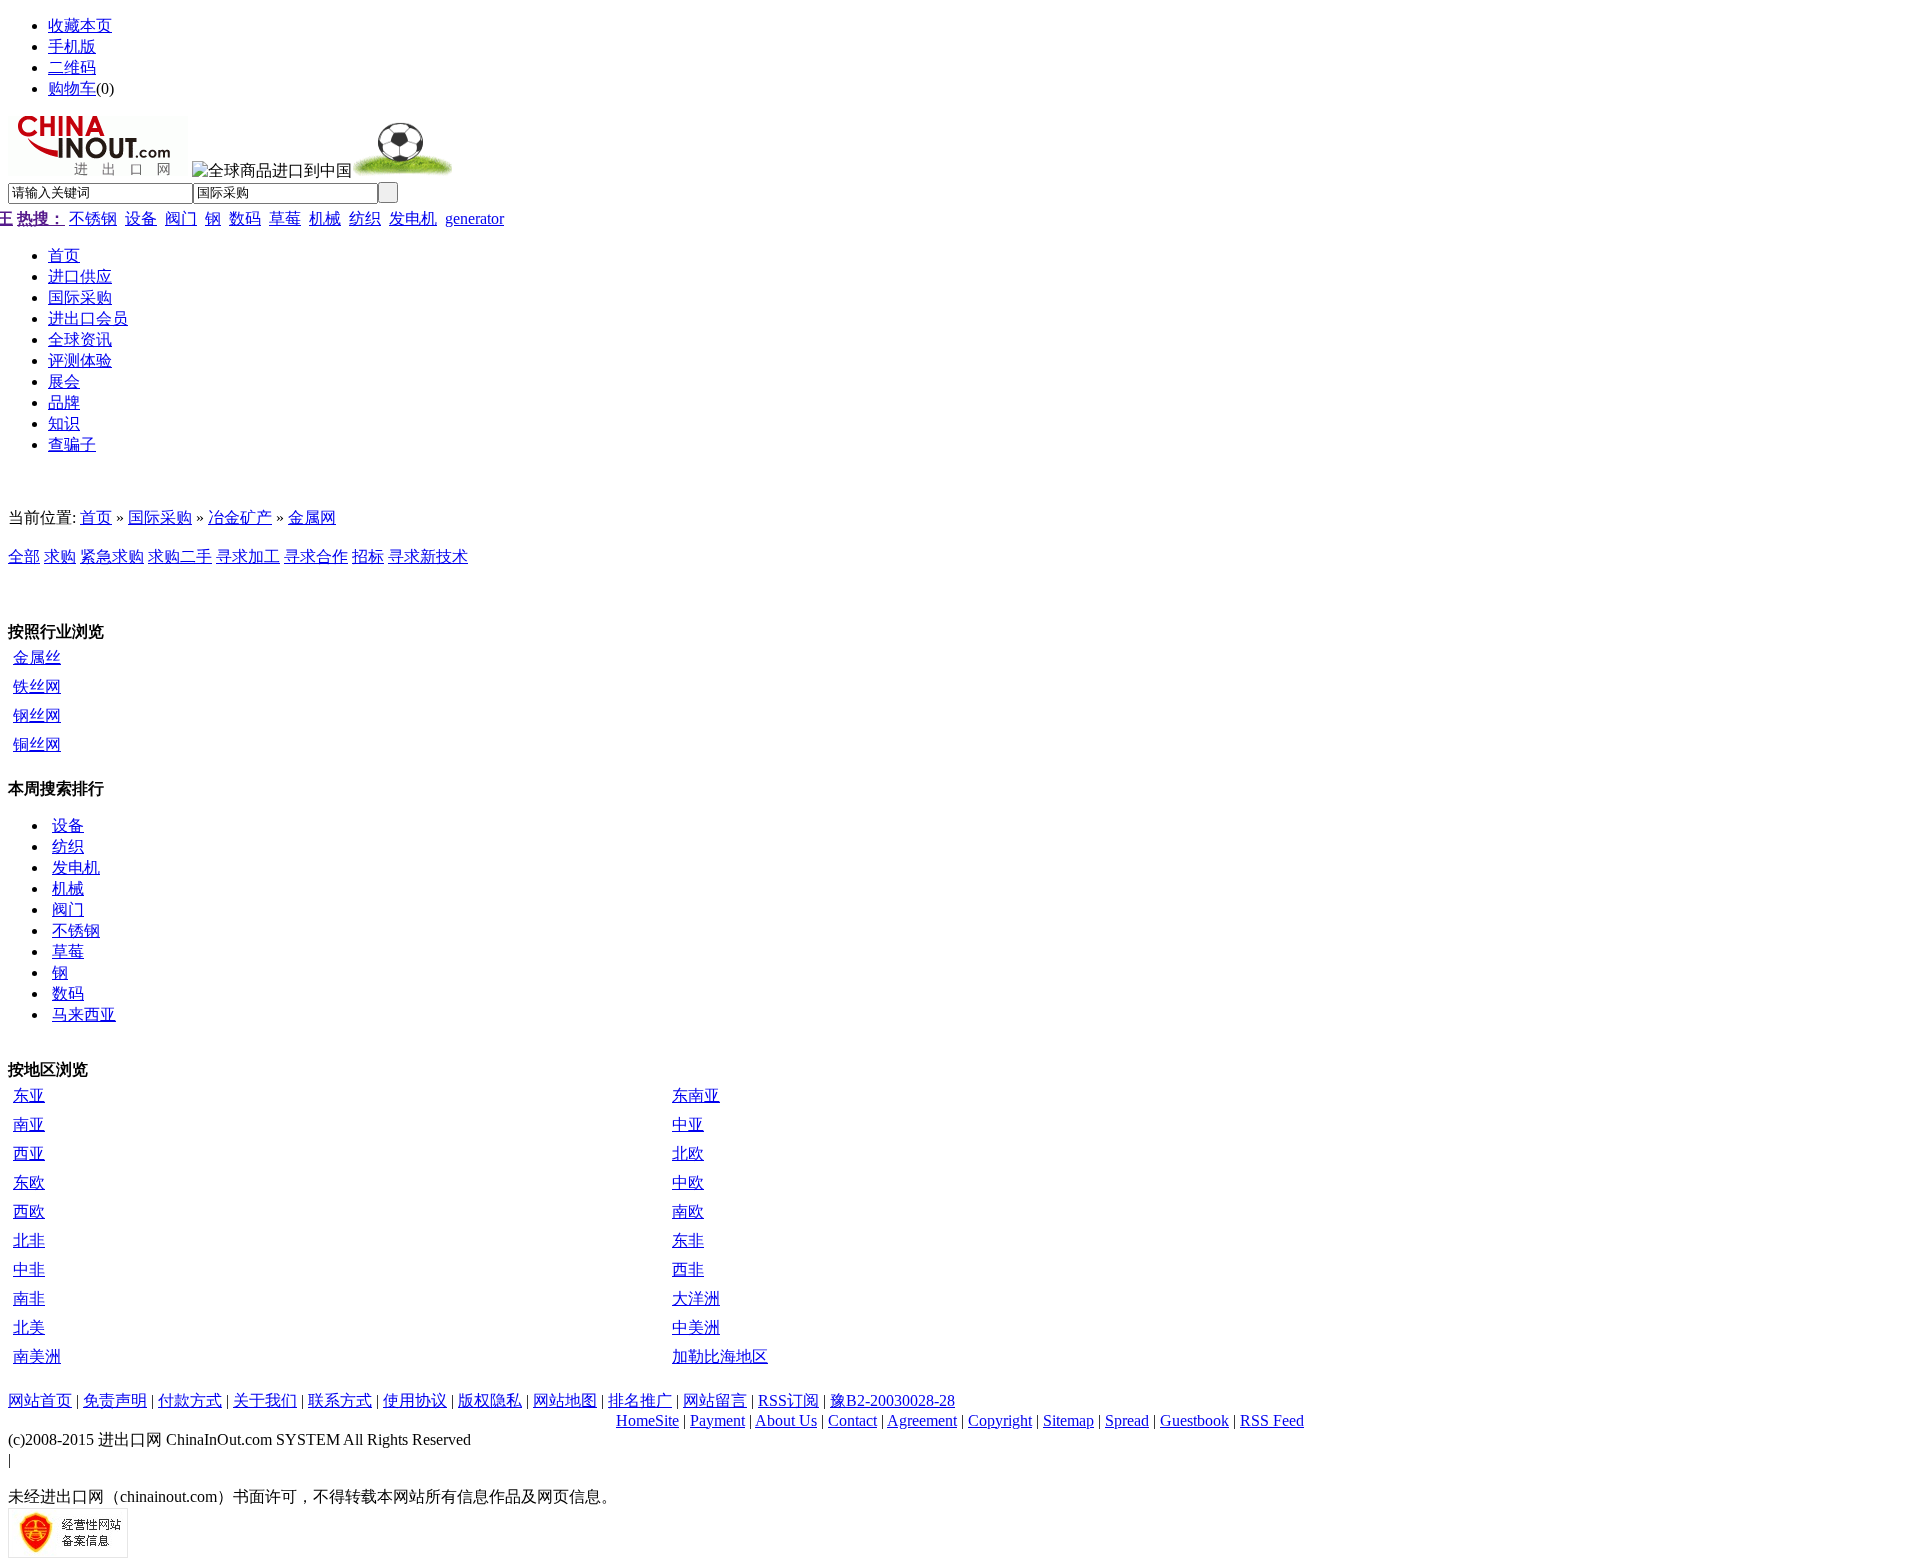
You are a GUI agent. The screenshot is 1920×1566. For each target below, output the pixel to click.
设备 (141, 218)
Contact (852, 1420)
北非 (29, 1240)
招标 (368, 556)
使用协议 (415, 1400)
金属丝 (37, 657)
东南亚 (696, 1095)
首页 (96, 517)
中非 (29, 1269)
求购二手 (180, 556)
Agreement (922, 1420)
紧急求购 (112, 556)
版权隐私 (490, 1400)
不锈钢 (93, 218)
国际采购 (160, 517)
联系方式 (340, 1400)
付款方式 (190, 1400)
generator (474, 218)
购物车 (72, 88)
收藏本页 (80, 25)
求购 (60, 556)
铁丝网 (37, 686)
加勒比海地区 (720, 1356)
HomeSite (647, 1420)
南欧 (688, 1211)
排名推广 (640, 1400)
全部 (24, 556)
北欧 (688, 1153)
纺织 (365, 218)
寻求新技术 (428, 556)
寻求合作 (316, 556)
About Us (786, 1420)
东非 (688, 1240)
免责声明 (115, 1400)
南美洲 (37, 1356)
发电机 (413, 218)
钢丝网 (37, 715)
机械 (325, 218)
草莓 (285, 218)
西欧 (29, 1211)
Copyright (1000, 1420)
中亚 (688, 1124)
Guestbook (1194, 1420)
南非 (29, 1298)
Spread (1127, 1420)
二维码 (72, 67)
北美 (29, 1327)
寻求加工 (248, 556)
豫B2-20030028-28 (892, 1400)
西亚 (29, 1153)
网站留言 (715, 1400)
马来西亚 (84, 1014)
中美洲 (696, 1327)
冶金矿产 (240, 517)
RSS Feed (1272, 1420)
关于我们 (265, 1400)
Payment (717, 1420)
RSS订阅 (788, 1400)
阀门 (181, 218)
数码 (245, 218)
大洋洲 (696, 1298)
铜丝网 (37, 744)
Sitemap (1068, 1420)
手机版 (72, 46)
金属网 (312, 517)
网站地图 (565, 1400)
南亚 (29, 1124)
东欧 (29, 1182)
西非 (688, 1269)
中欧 (688, 1182)
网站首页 (40, 1400)
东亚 (29, 1095)
